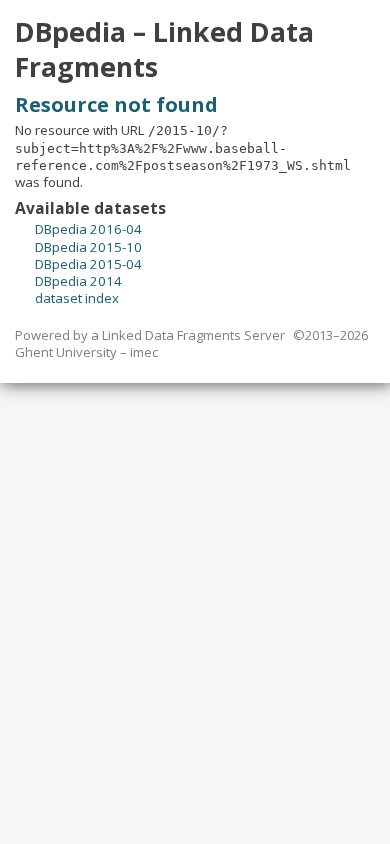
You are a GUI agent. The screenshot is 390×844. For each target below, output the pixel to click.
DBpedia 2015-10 (88, 247)
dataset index (77, 298)
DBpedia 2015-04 (88, 264)
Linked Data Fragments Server (193, 335)
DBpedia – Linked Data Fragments (164, 49)
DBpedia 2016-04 (88, 229)
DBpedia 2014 (78, 281)
